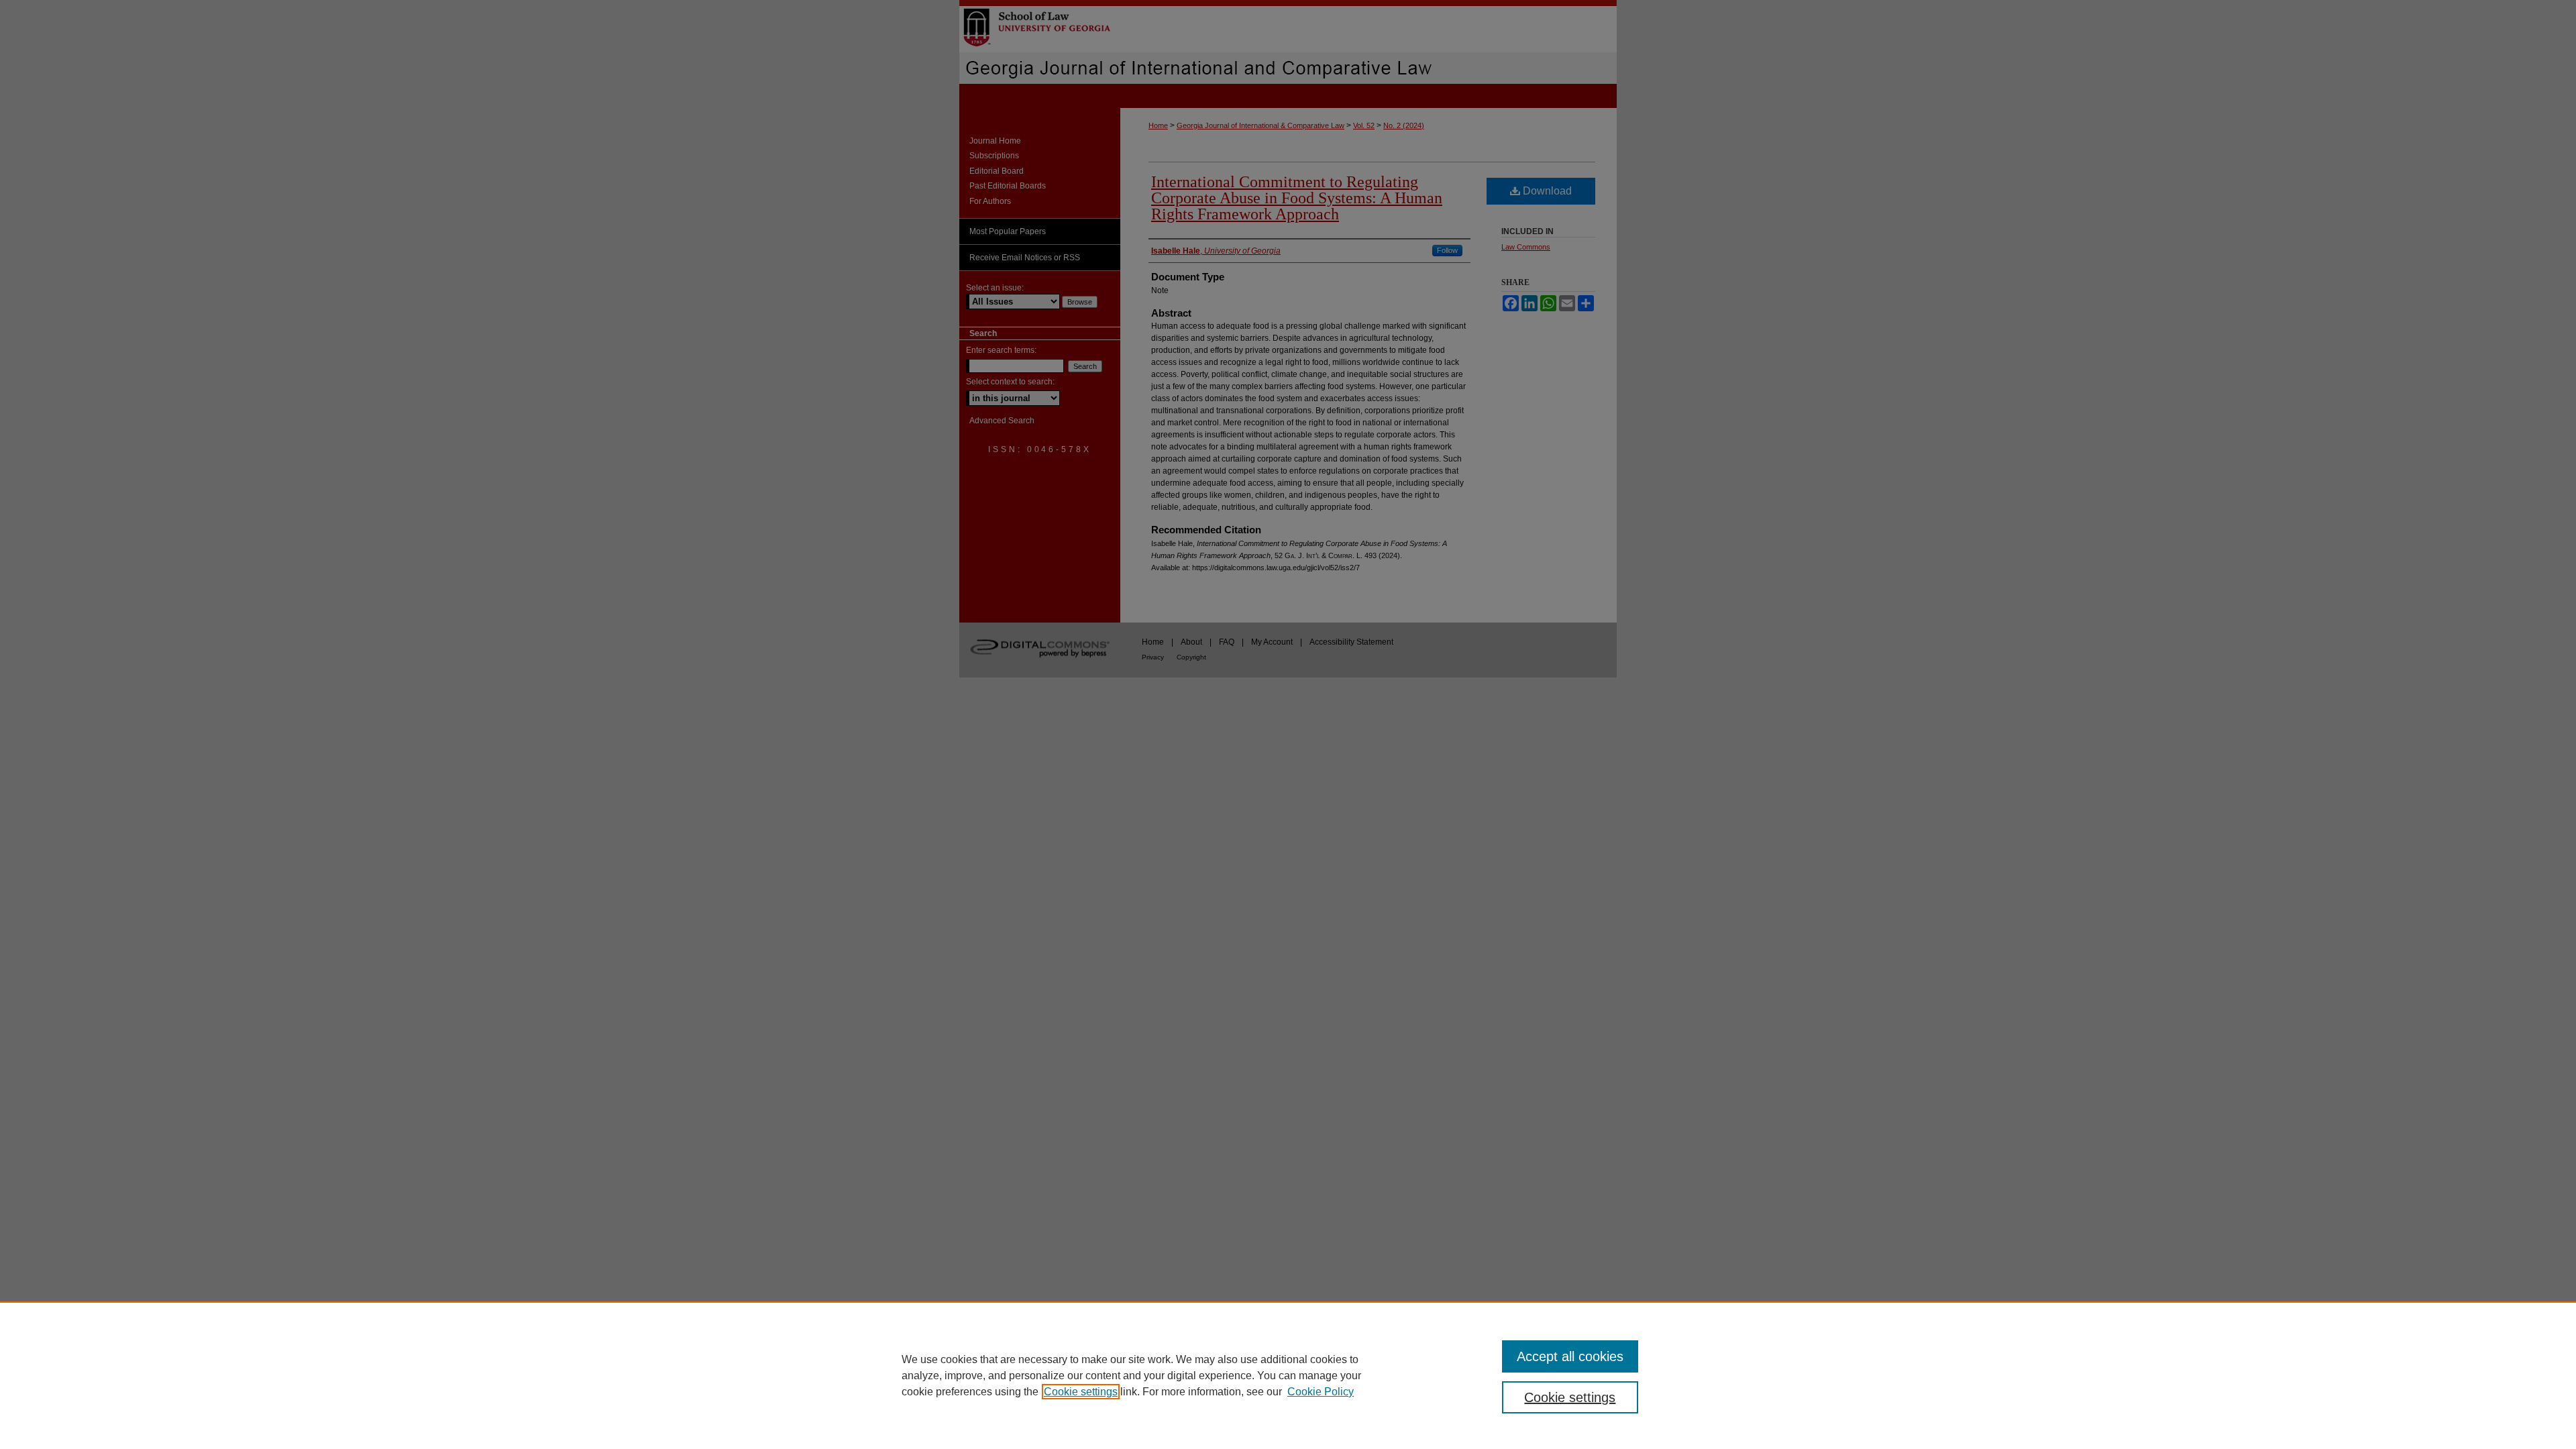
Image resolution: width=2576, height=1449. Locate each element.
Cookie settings (1081, 1392)
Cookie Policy (1321, 1392)
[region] (1288, 1375)
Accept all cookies (1570, 1356)
